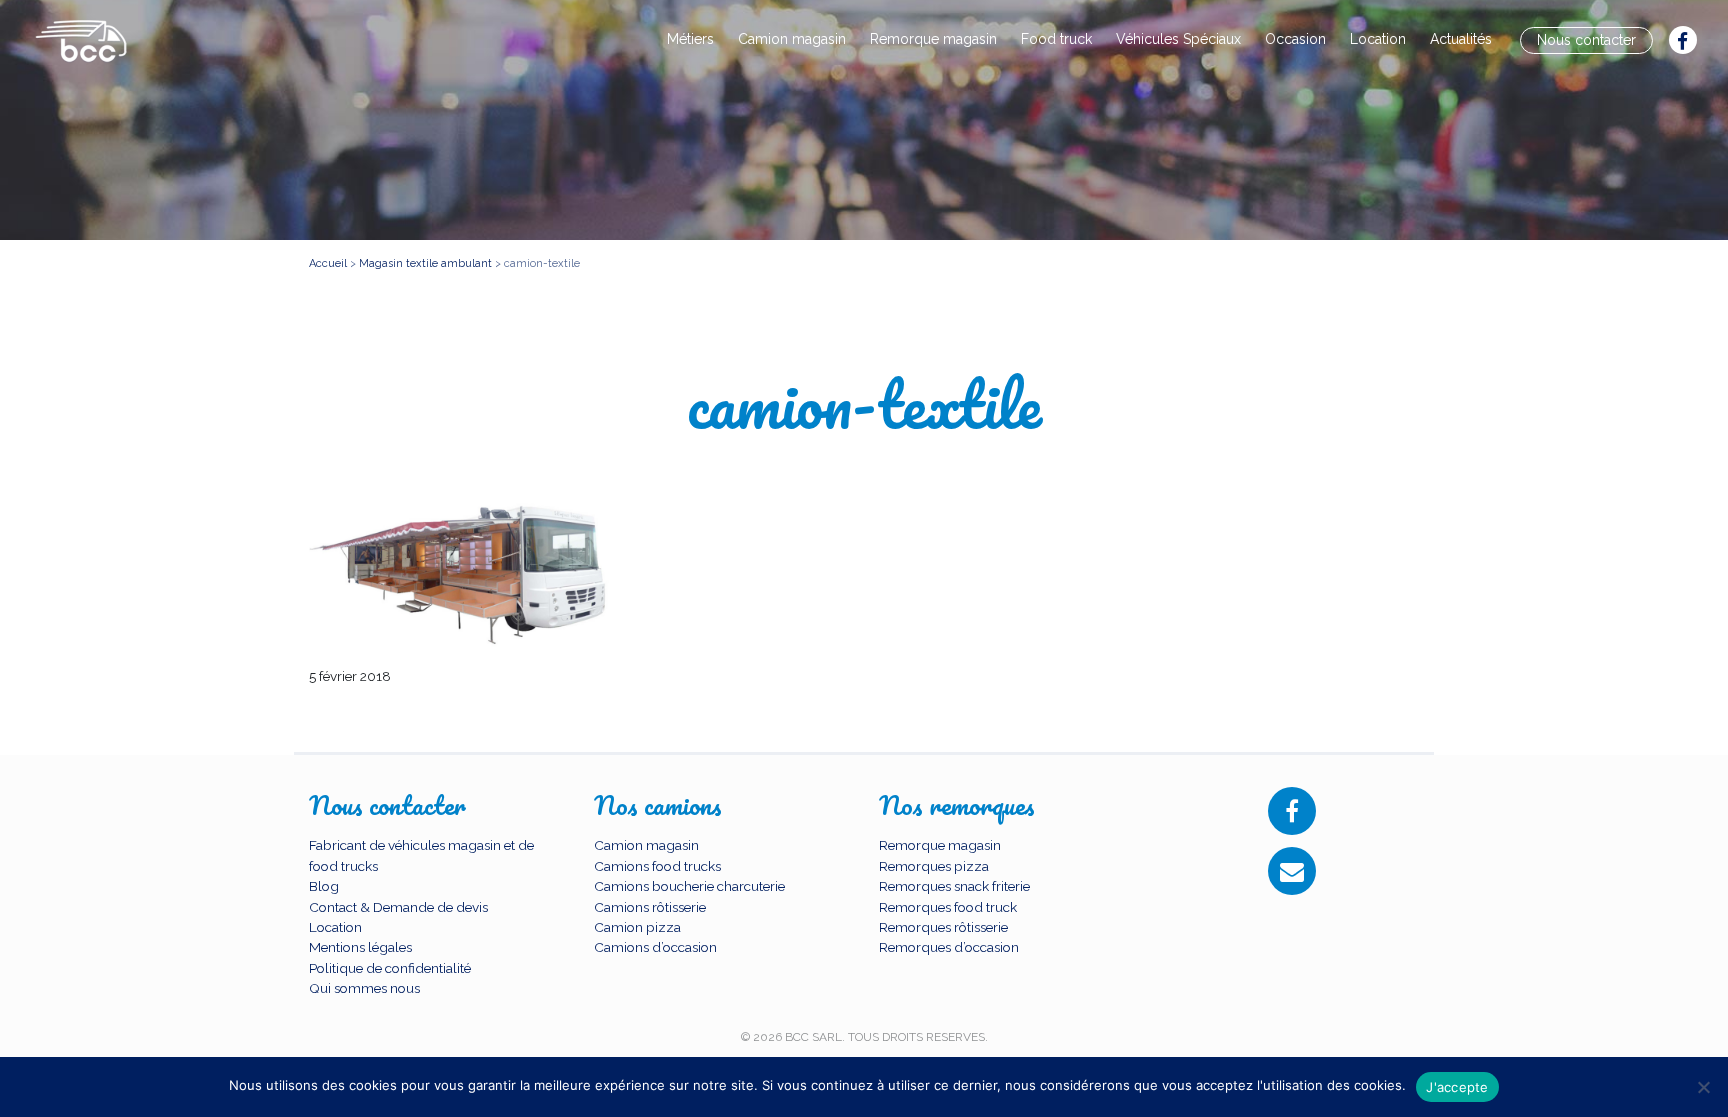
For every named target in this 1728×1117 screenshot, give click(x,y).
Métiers (690, 39)
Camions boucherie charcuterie (689, 886)
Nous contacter (1586, 40)
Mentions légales (360, 947)
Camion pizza (637, 927)
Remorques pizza (934, 866)
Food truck (1056, 39)
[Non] (1703, 1087)
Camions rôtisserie (650, 907)
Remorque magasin (933, 39)
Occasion (1295, 39)
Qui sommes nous (364, 988)
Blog (324, 886)
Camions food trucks (657, 866)
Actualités (1461, 39)
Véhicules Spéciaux (1178, 39)
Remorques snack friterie (954, 886)
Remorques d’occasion (949, 947)
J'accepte (1457, 1087)
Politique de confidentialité (390, 968)
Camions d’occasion (655, 947)
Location (1378, 39)
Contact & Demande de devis (398, 907)
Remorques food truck (948, 907)
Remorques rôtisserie (943, 927)
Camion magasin (792, 39)
